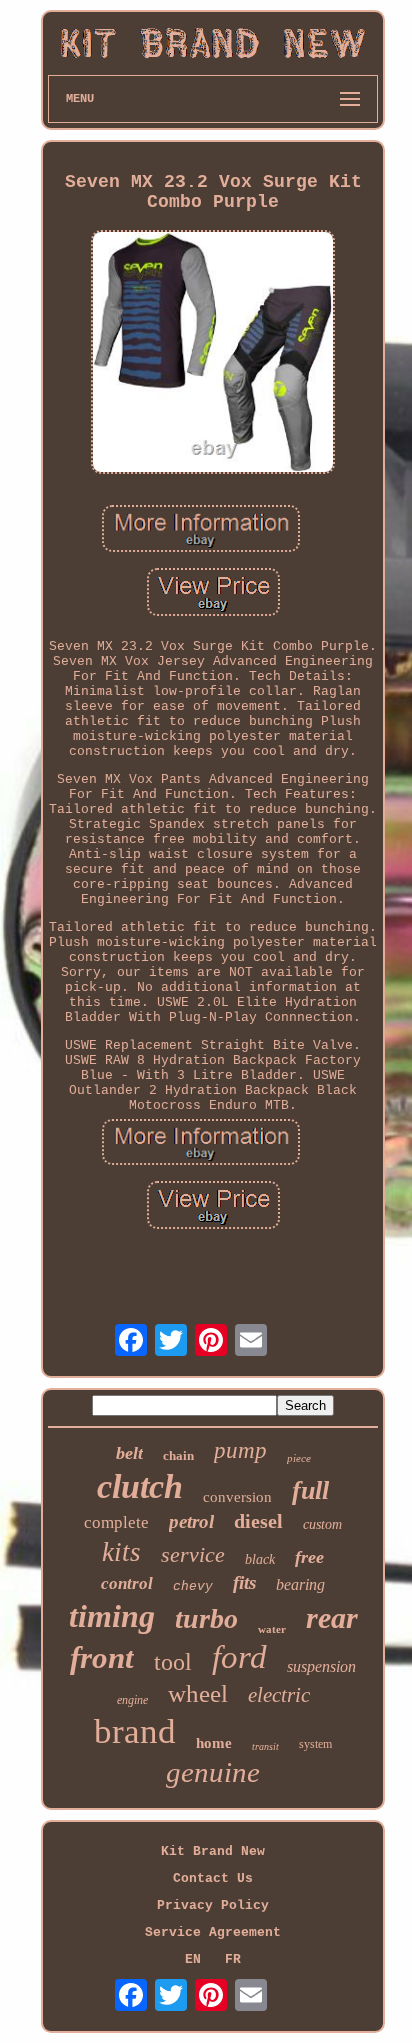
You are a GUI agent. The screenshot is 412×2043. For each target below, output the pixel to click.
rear (332, 1617)
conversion (237, 1497)
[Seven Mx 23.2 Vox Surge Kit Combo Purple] (213, 353)
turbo (206, 1618)
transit (265, 1746)
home (214, 1743)
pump (240, 1450)
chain (178, 1455)
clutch (140, 1486)
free (309, 1557)
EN (193, 1959)
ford (239, 1657)
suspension (321, 1666)
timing (112, 1616)
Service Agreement (213, 1932)
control (127, 1583)
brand (135, 1731)
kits (121, 1552)
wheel (198, 1693)
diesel (258, 1521)
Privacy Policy (213, 1905)
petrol (191, 1521)
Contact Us (213, 1878)
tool (173, 1662)
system (315, 1744)
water (272, 1629)
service (193, 1554)
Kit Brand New (213, 1851)
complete (116, 1522)
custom (322, 1524)
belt (129, 1453)
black (260, 1559)
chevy (193, 1586)
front (102, 1657)
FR (233, 1959)
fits (244, 1582)
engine (132, 1700)
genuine (213, 1772)
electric (279, 1695)
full (310, 1490)
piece (299, 1458)
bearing (300, 1584)
